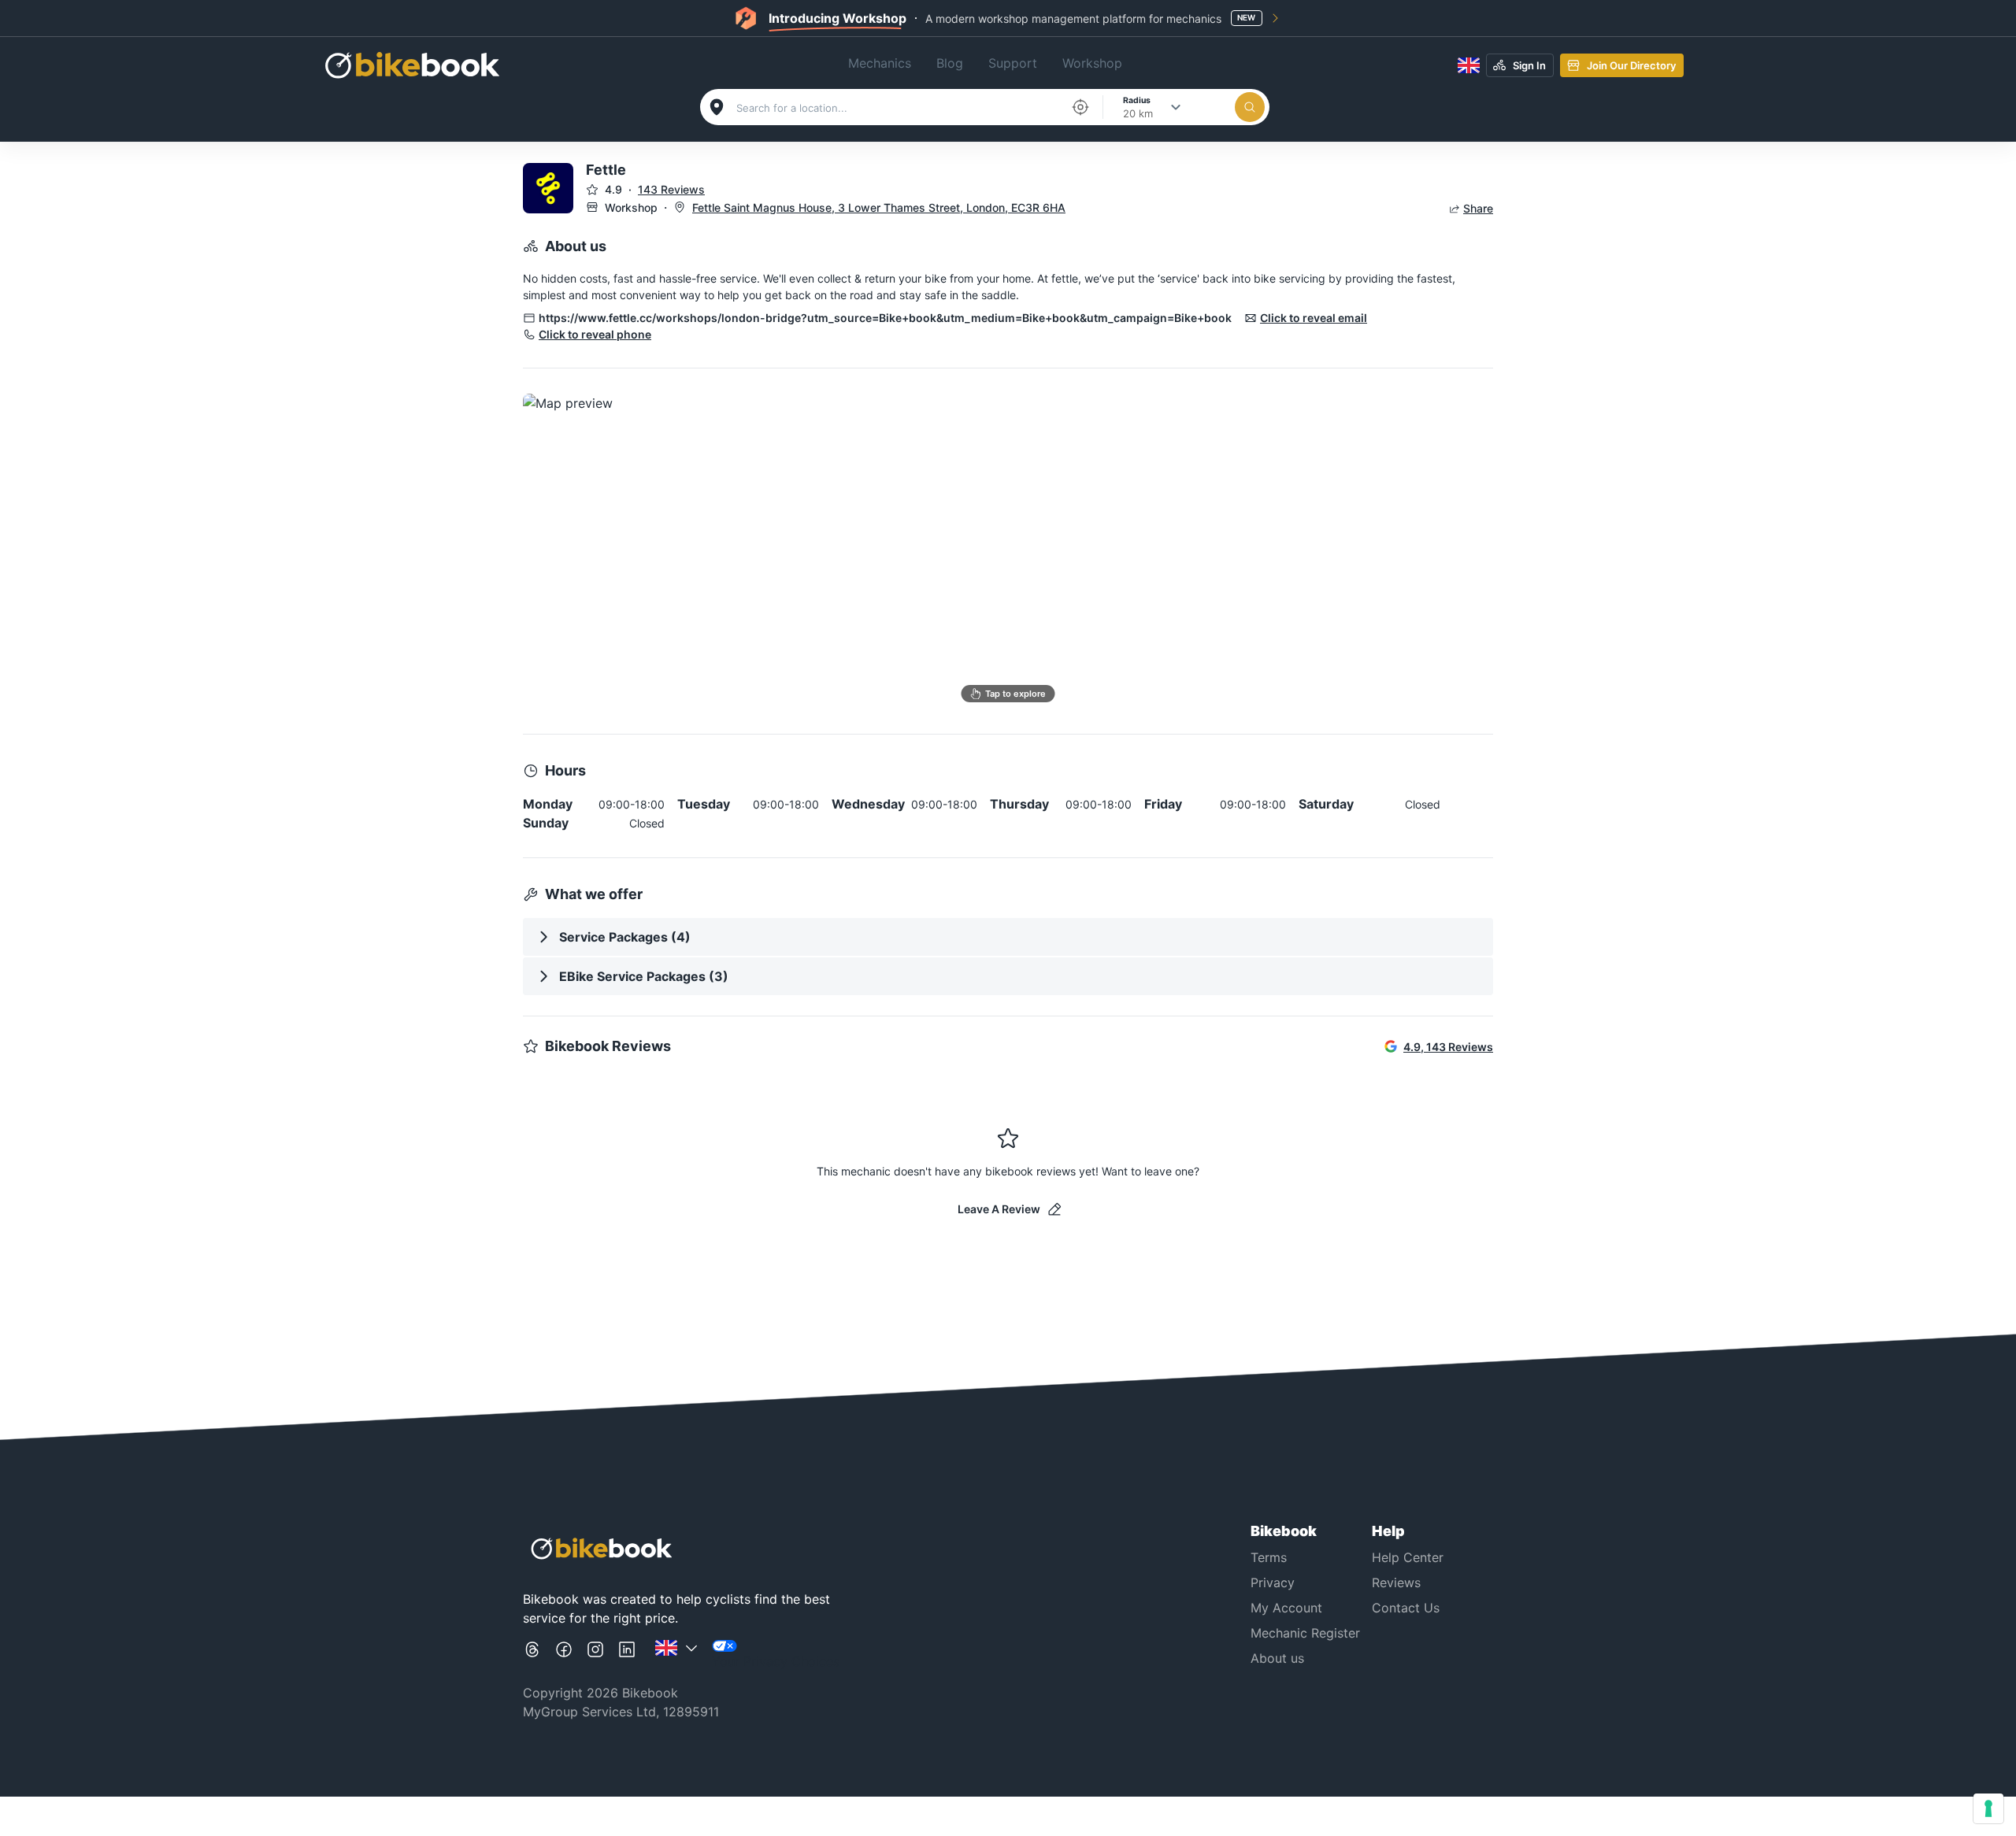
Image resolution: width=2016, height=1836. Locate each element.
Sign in (1529, 65)
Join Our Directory (1631, 65)
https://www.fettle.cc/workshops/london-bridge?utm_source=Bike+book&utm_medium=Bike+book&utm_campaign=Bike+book (885, 318)
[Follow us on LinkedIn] (627, 1655)
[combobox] (899, 108)
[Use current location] (1080, 107)
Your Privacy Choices (776, 1661)
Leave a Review (999, 1209)
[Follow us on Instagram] (595, 1655)
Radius (1137, 100)
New (1246, 17)
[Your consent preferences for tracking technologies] (1988, 1808)
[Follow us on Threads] (532, 1655)
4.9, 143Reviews (1448, 1047)
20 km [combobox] (1138, 113)
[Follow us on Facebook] (564, 1655)
